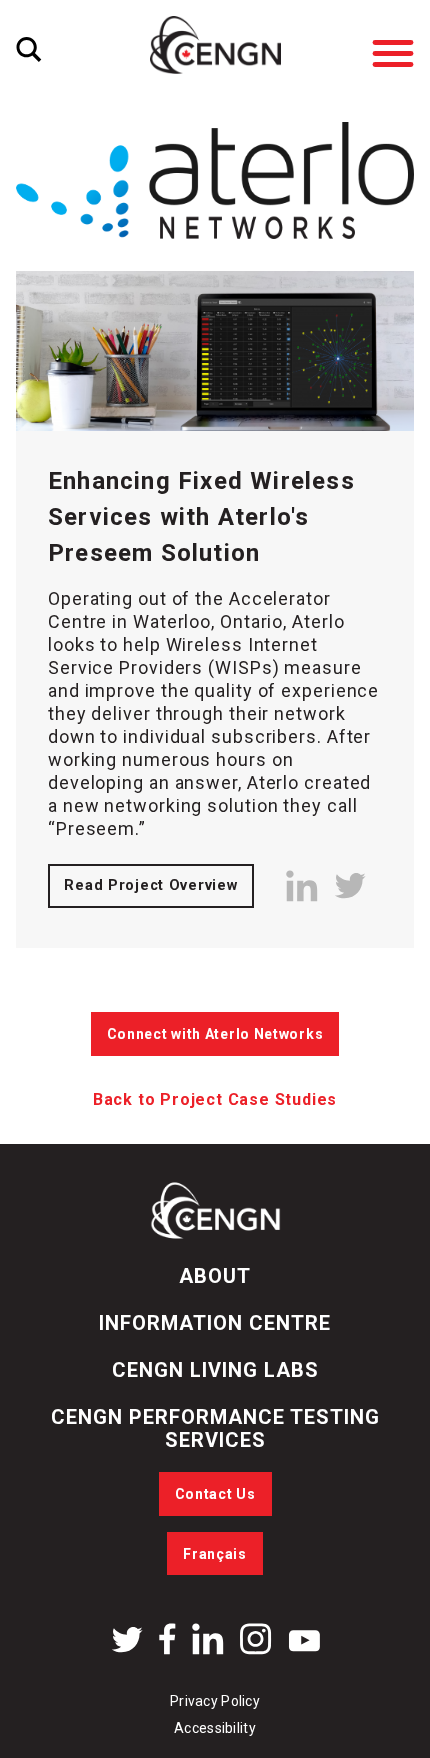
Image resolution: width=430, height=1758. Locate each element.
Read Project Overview (150, 885)
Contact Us (215, 1494)
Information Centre (215, 1323)
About (215, 1276)
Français (215, 1554)
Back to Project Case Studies (215, 1099)
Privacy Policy (215, 1701)
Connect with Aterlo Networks (215, 1034)
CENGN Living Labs (215, 1370)
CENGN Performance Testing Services (215, 1428)
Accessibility (215, 1728)
